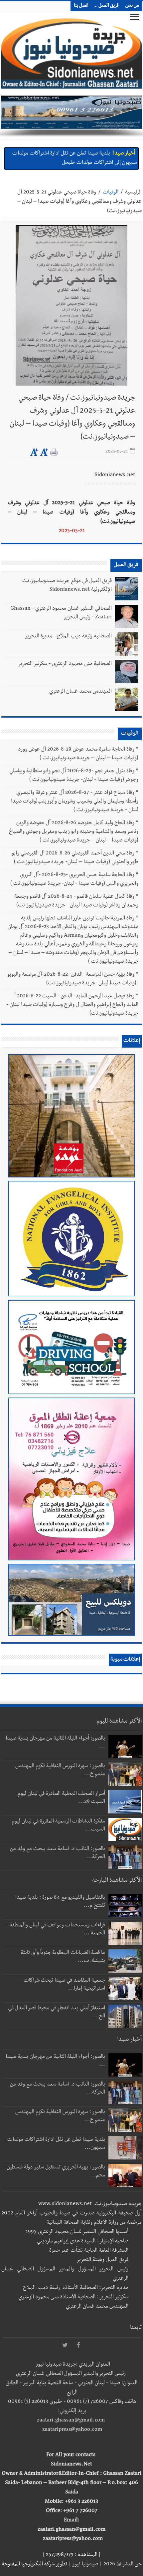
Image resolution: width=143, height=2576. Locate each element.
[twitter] (65, 2346)
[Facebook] (78, 2346)
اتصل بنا (81, 6)
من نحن (132, 6)
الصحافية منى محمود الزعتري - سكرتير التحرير (65, 664)
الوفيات (111, 193)
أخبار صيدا (124, 154)
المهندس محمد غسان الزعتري (80, 692)
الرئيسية (133, 193)
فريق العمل (109, 6)
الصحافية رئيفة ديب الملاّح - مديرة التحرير (68, 637)
